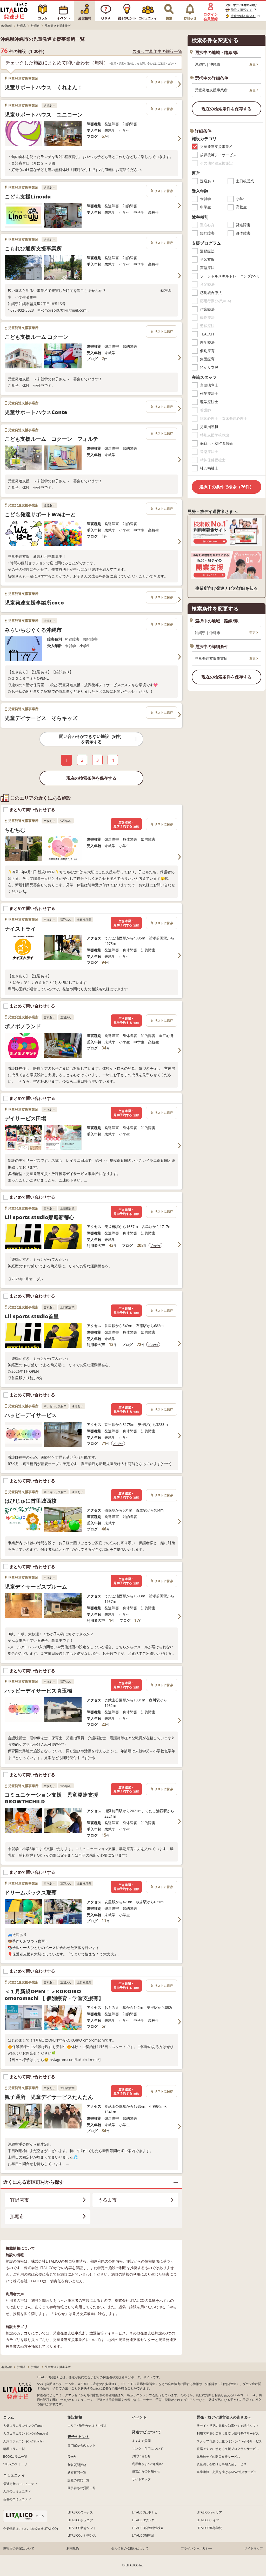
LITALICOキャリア (209, 2512)
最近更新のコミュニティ (20, 2484)
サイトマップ (141, 2479)
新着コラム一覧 (14, 2449)
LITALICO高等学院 (209, 2528)
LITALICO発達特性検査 (148, 2528)
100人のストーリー (17, 2464)
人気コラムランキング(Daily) (23, 2441)
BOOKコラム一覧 (15, 2457)
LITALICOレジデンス (82, 2535)
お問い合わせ (141, 2456)
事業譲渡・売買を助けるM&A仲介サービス (227, 2472)
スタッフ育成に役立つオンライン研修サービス (229, 2441)
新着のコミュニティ (17, 2499)
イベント (139, 2417)
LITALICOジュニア (80, 2520)
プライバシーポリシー (196, 2548)
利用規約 (73, 2548)
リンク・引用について (148, 2448)
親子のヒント (78, 2437)
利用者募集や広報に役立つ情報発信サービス (228, 2433)
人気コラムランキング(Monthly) (26, 2433)
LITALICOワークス (80, 2512)
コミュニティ (14, 2475)
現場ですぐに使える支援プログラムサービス (228, 2449)
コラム (9, 2417)
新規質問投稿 (77, 2465)
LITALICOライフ (208, 2520)
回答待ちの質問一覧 (82, 2488)
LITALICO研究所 (143, 2535)
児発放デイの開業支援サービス (218, 2457)
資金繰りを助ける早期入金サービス (222, 2464)
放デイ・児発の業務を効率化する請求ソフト (228, 2426)
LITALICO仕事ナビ (145, 2512)
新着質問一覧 (77, 2472)
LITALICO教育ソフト (82, 2528)
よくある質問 (141, 2441)
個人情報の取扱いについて (130, 2548)
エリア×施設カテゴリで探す (87, 2426)
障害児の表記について (19, 2548)
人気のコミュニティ (17, 2491)
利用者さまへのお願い (148, 2464)
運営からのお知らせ (146, 2471)
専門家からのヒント (82, 2445)
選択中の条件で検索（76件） (227, 487)
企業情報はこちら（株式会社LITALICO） (31, 2529)
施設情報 (75, 2417)
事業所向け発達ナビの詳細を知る (227, 588)
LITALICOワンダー (145, 2520)
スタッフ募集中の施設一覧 (157, 51)
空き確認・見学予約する (126, 824)
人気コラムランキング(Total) (23, 2426)
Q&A (72, 2456)
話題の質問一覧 (78, 2480)
